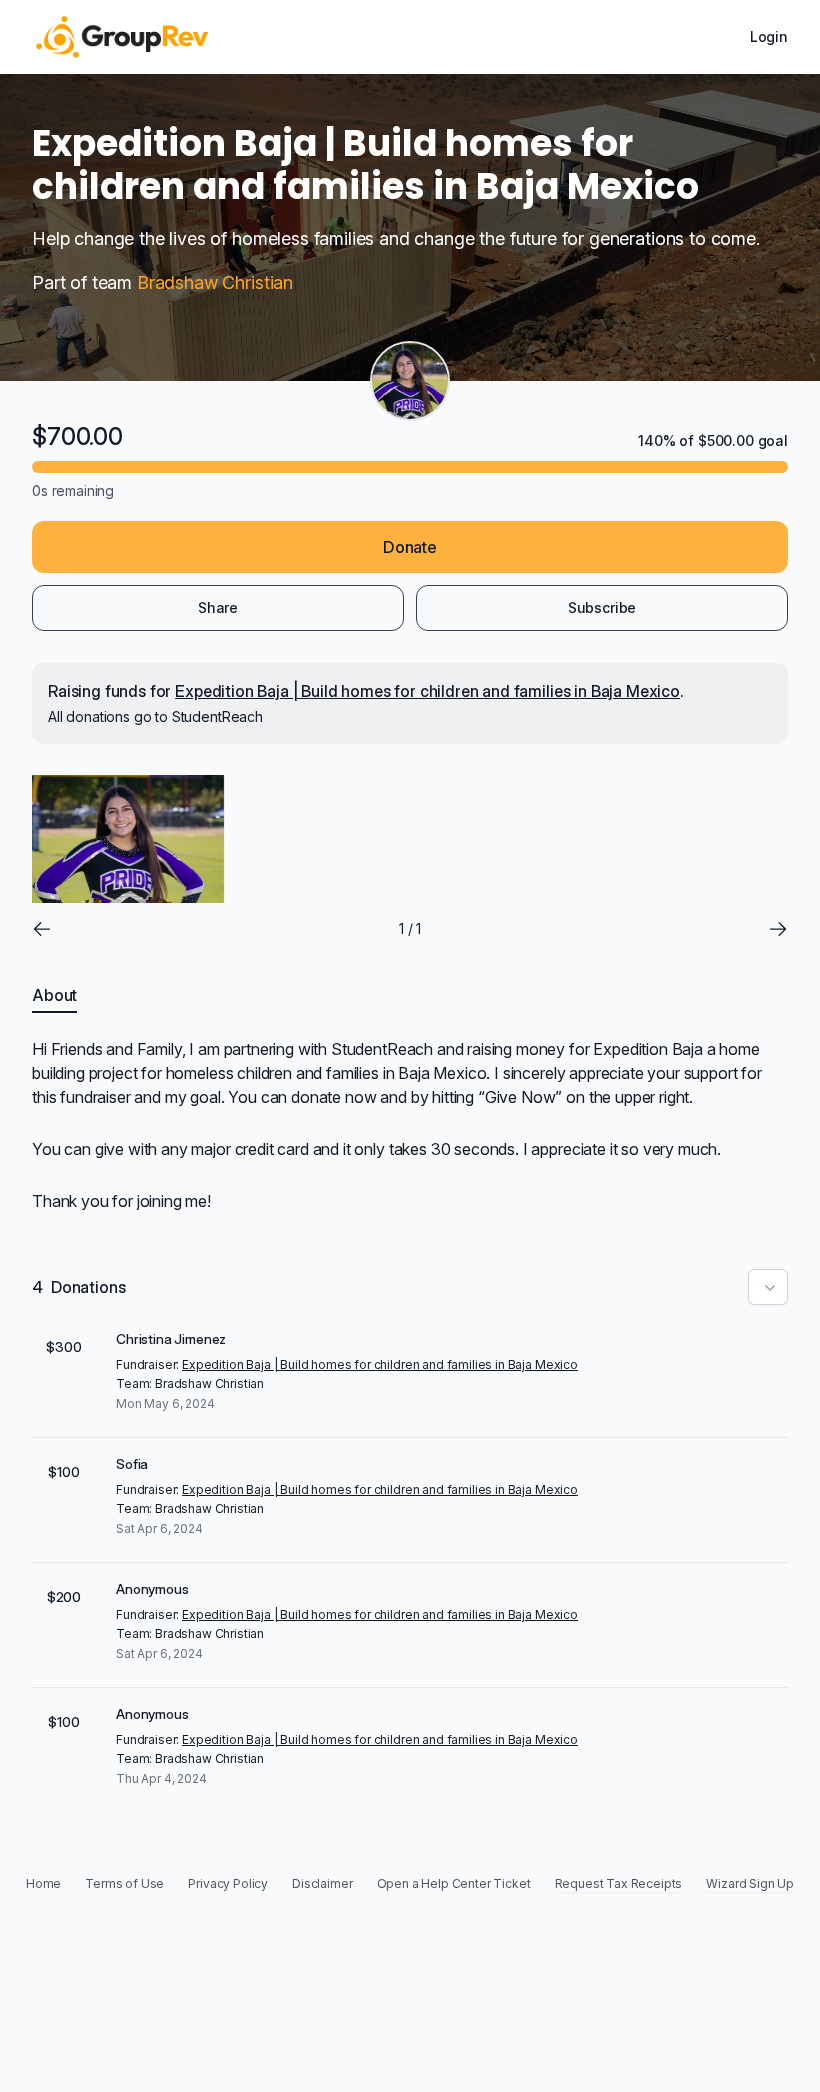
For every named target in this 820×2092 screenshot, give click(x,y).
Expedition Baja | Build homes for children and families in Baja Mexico (427, 691)
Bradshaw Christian (215, 282)
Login (769, 36)
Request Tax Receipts (619, 1883)
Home (43, 1883)
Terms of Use (124, 1883)
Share (218, 607)
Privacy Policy (228, 1883)
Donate (410, 547)
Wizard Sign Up (750, 1883)
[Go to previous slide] (42, 929)
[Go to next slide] (778, 929)
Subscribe (602, 607)
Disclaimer (322, 1883)
